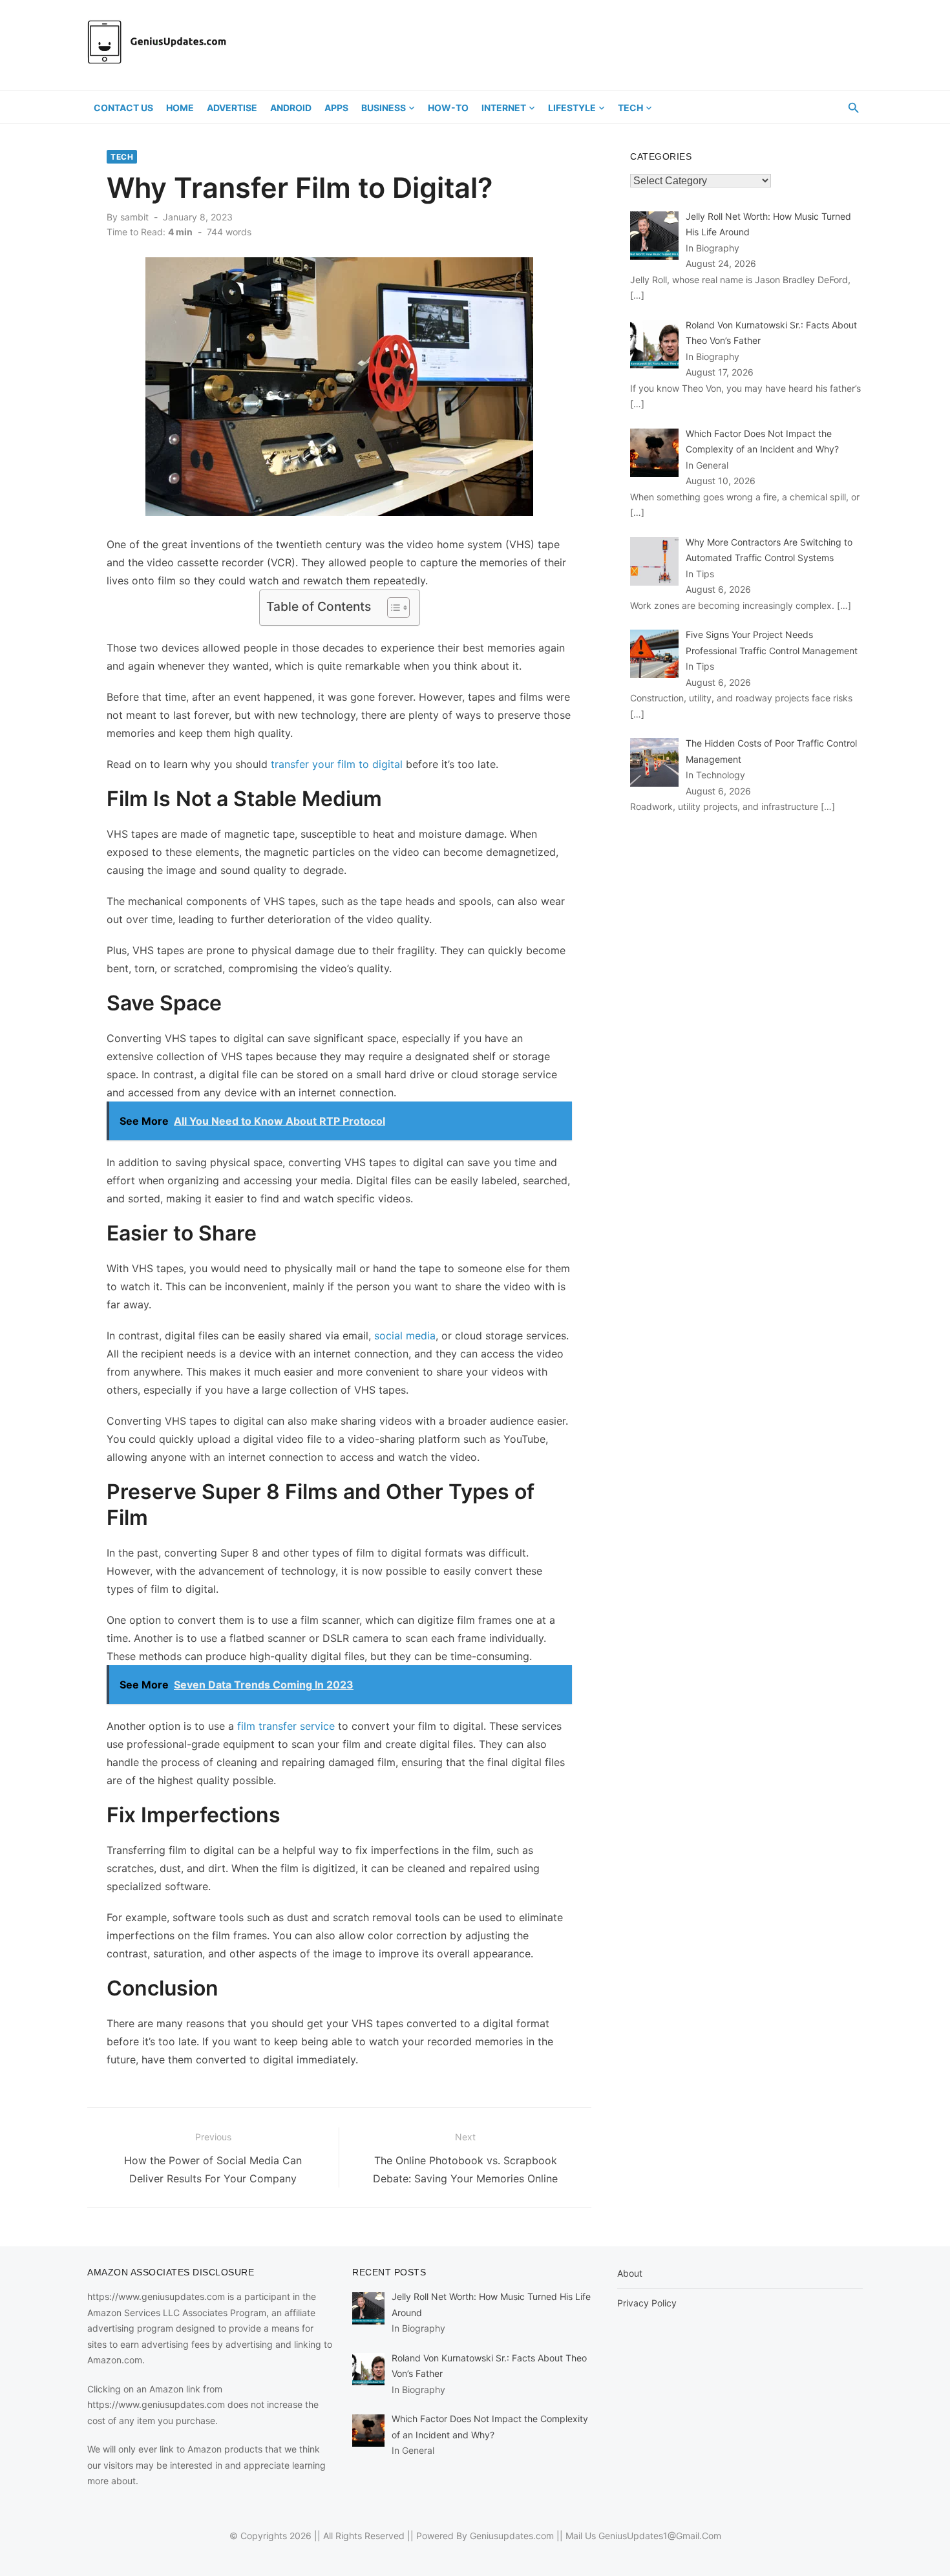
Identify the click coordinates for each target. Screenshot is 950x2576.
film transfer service (286, 1726)
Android (291, 108)
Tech (630, 108)
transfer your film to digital (337, 764)
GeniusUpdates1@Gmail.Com (660, 2536)
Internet (504, 108)
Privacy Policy (647, 2303)
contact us (123, 108)
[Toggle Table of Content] (392, 608)
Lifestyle (572, 108)
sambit (134, 217)
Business (384, 108)
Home (180, 108)
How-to (448, 108)
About (630, 2273)
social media (405, 1336)
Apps (336, 108)
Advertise (232, 108)
